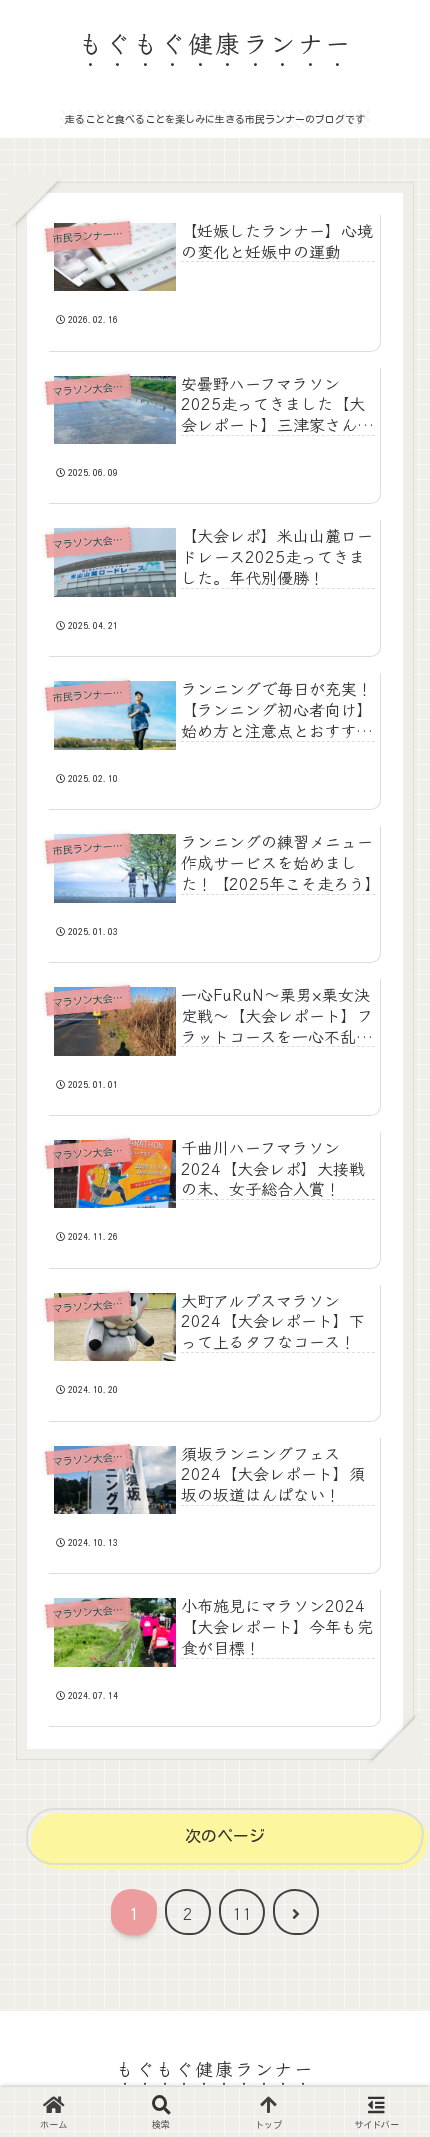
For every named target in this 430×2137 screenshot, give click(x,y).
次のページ (225, 1836)
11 (242, 1913)
